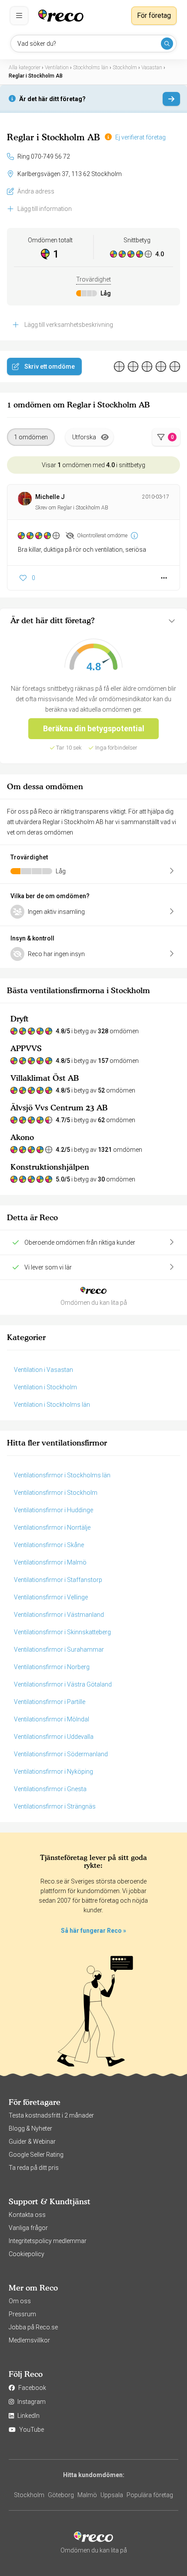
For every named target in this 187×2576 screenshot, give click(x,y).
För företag (154, 15)
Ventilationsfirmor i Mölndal (52, 1719)
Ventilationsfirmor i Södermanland (61, 1754)
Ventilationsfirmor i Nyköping (53, 1772)
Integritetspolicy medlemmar (48, 2241)
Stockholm (29, 2495)
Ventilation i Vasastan (43, 1370)
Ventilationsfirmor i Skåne (49, 1545)
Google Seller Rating (36, 2155)
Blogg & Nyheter (30, 2128)
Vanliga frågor (28, 2228)
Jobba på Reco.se (33, 2327)
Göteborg (61, 2495)
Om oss (20, 2301)
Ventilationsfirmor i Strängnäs (55, 1806)
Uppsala (112, 2495)
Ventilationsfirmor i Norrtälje (52, 1527)
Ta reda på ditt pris (34, 2168)
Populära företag (150, 2495)
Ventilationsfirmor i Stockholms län (62, 1475)
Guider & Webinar (32, 2142)
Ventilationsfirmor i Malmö (50, 1562)
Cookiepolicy (27, 2254)
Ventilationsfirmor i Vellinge (51, 1597)
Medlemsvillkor (29, 2340)
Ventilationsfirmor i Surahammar (59, 1649)
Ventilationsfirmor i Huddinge (53, 1510)
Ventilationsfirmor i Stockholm (56, 1493)
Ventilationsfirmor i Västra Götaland (63, 1684)
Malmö (87, 2495)
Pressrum (22, 2314)
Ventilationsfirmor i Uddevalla (54, 1737)
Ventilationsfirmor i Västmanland (59, 1615)
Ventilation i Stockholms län (52, 1405)
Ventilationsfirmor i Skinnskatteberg (62, 1632)
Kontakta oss (27, 2215)
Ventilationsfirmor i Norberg (52, 1667)
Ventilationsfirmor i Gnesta (50, 1789)
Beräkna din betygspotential (94, 728)
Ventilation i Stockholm (45, 1387)
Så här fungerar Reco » (93, 1931)
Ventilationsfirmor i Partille (50, 1702)
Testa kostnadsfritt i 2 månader (51, 2115)
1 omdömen (31, 437)
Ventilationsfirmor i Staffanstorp (58, 1580)
